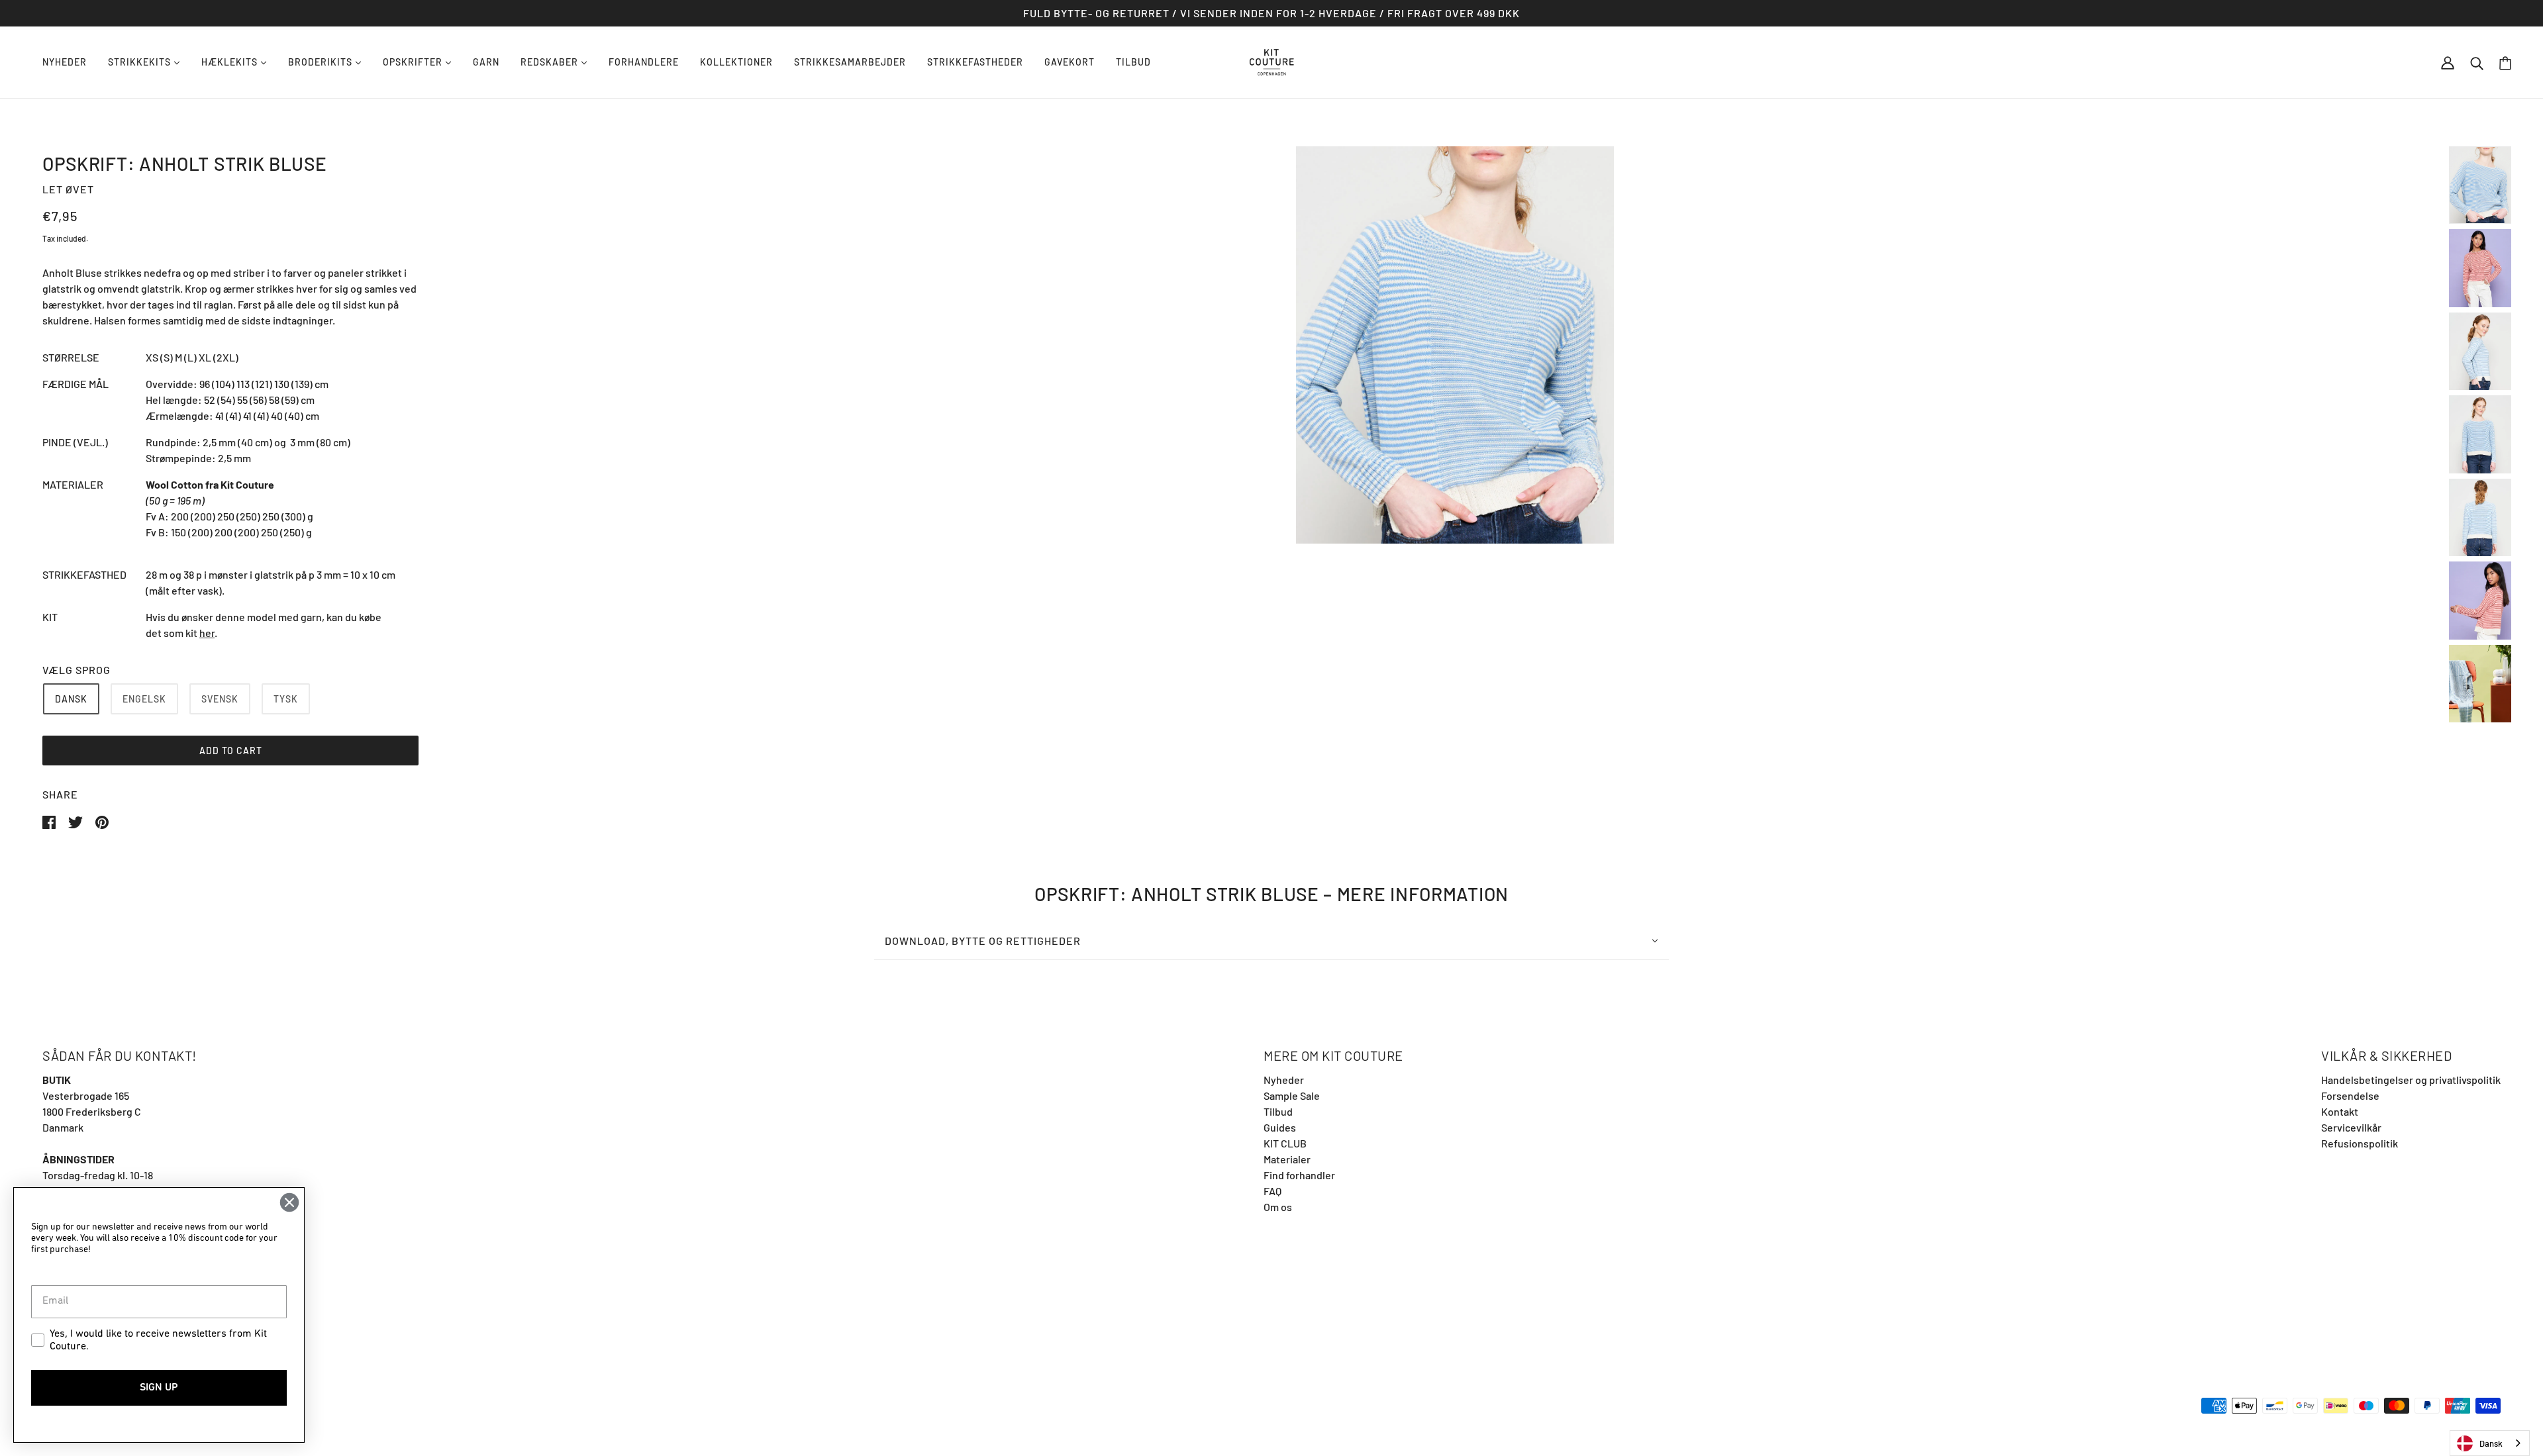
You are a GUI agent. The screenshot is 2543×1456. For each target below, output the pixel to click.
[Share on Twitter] (76, 821)
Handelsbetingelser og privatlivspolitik (2411, 1080)
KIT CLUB (1285, 1143)
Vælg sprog (76, 670)
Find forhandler (1299, 1175)
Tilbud (1278, 1111)
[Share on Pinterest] (102, 821)
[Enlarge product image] (1455, 345)
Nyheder (1284, 1080)
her (207, 633)
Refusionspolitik (2360, 1143)
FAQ (1272, 1191)
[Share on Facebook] (50, 821)
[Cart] (2505, 63)
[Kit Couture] (1272, 61)
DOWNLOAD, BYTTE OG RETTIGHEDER (983, 941)
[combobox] (2490, 1443)
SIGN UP (159, 1388)
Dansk (2491, 1443)
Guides (1280, 1127)
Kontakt (2340, 1111)
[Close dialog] (289, 1202)
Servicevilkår (2351, 1127)
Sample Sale (1292, 1095)
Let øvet (68, 189)
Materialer (1287, 1159)
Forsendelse (2350, 1095)
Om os (1278, 1207)
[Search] (2477, 62)
